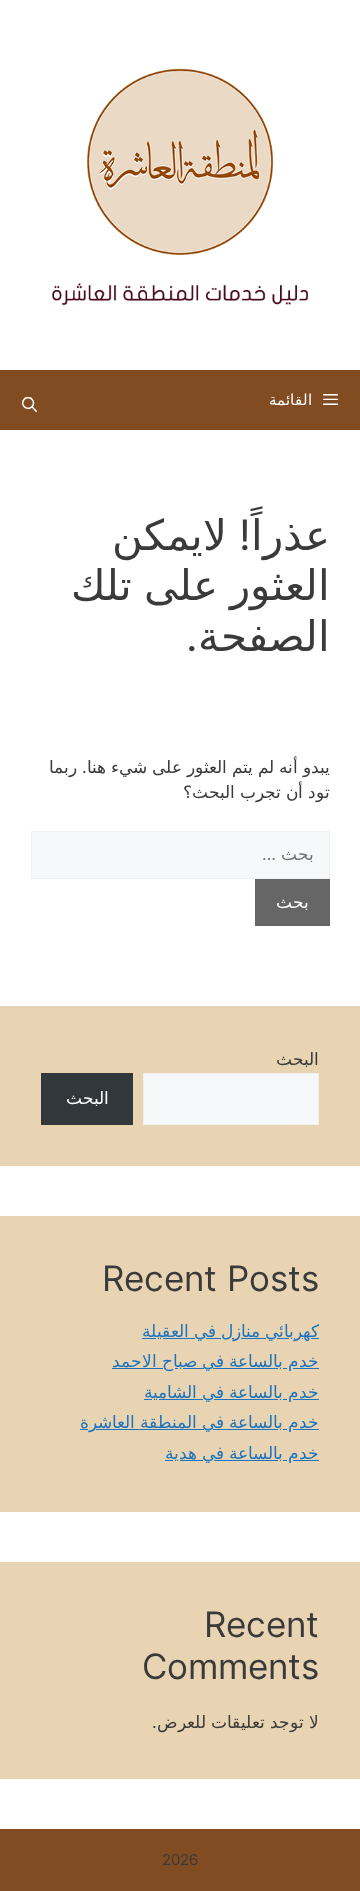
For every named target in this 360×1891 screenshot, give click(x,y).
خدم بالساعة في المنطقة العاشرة (199, 1422)
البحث (297, 1059)
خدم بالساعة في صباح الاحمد (215, 1361)
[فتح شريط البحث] (29, 405)
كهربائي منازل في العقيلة (230, 1331)
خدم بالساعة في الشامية (231, 1392)
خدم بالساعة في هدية (242, 1453)
